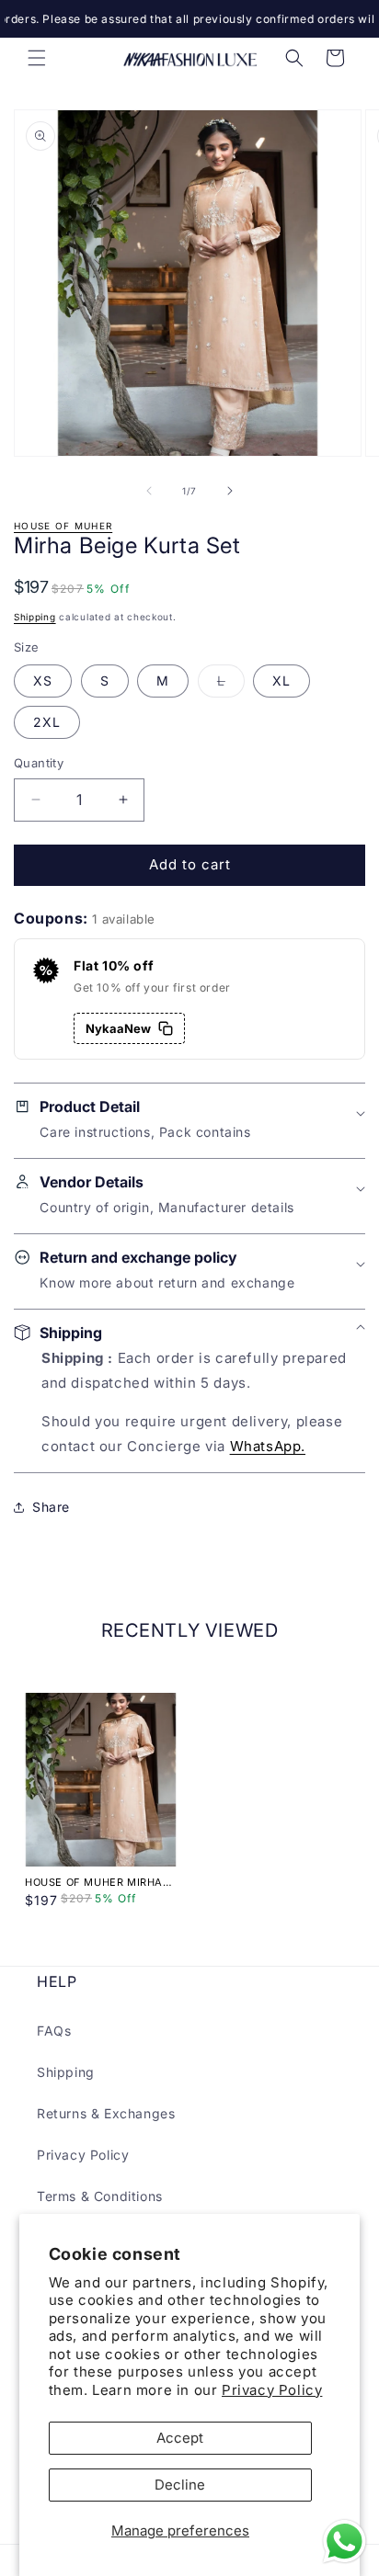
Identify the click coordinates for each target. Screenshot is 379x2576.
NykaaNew (118, 1028)
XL (281, 681)
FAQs (54, 2031)
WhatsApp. (268, 1446)
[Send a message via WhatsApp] (345, 2542)
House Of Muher (63, 526)
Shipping (35, 617)
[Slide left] (149, 491)
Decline (180, 2485)
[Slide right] (230, 491)
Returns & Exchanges (106, 2113)
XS (43, 681)
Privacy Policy (272, 2390)
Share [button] (51, 1507)
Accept (180, 2438)
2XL (47, 722)
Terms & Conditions (100, 2196)
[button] (37, 58)
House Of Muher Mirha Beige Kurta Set (94, 1882)
